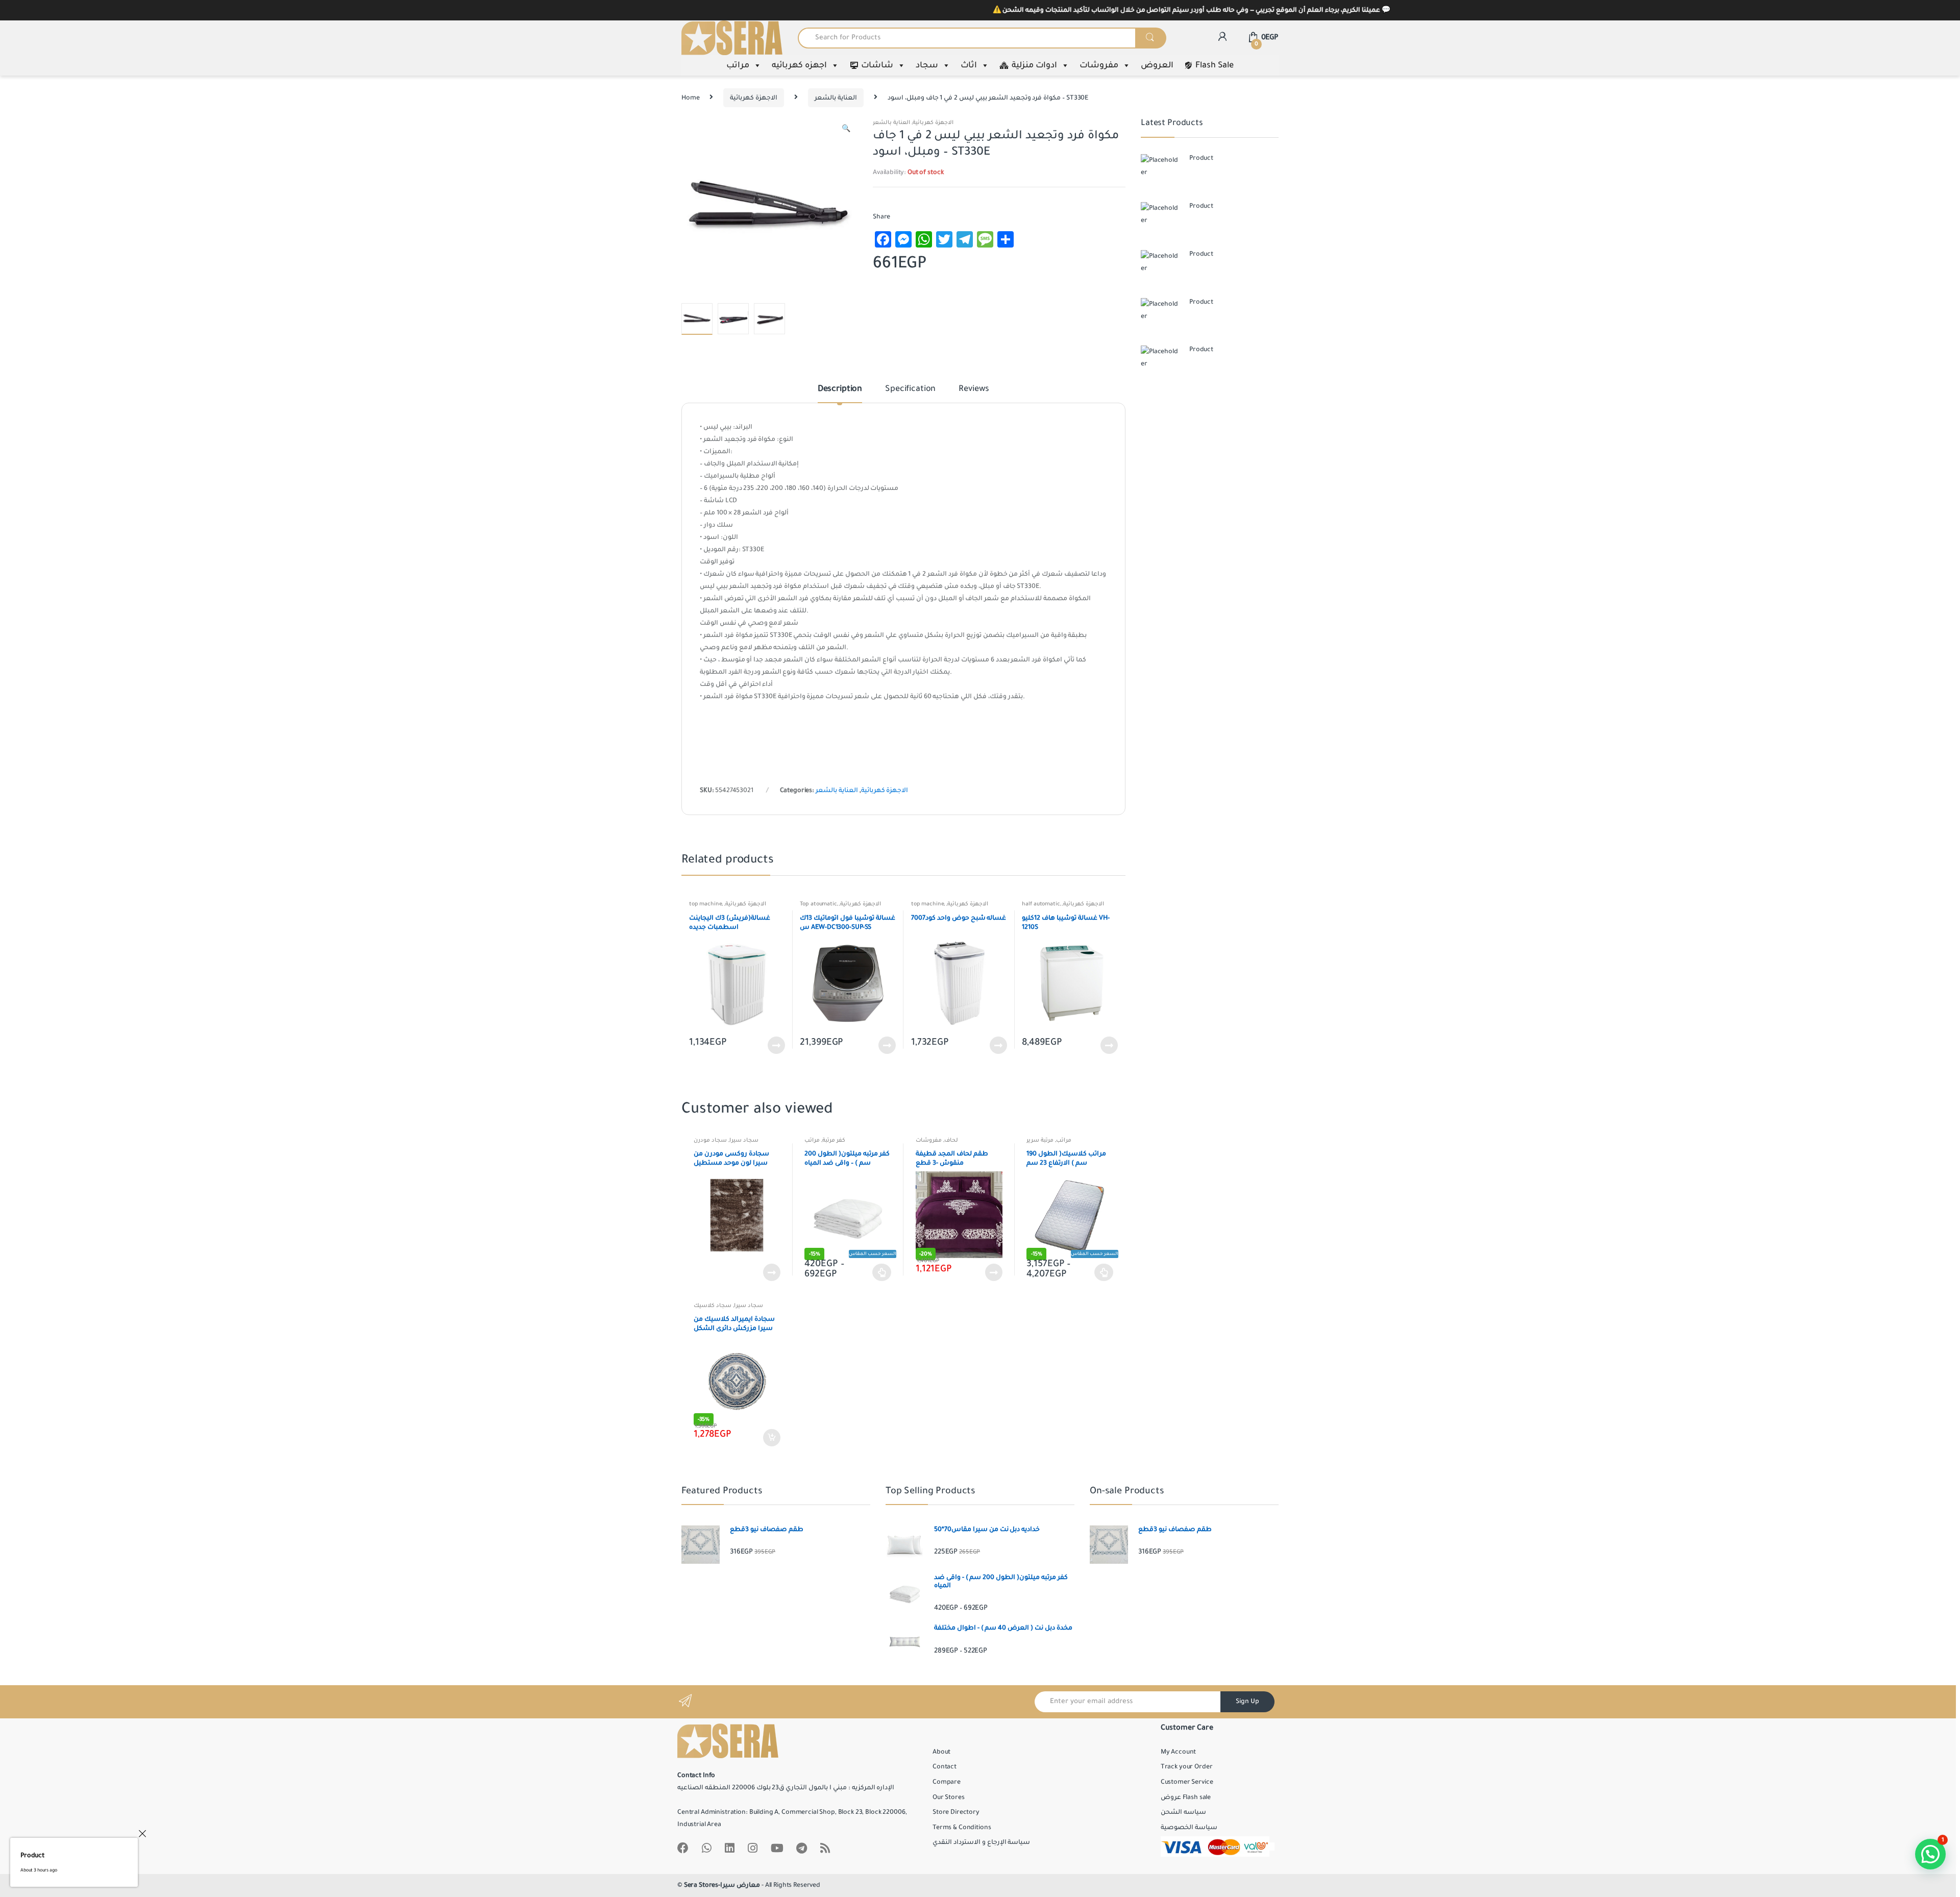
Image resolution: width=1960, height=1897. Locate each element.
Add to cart (771, 1438)
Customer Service (1187, 1782)
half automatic (1041, 904)
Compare (947, 1782)
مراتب (738, 65)
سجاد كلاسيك (713, 1305)
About (941, 1752)
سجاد (927, 65)
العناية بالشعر (836, 98)
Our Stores (949, 1797)
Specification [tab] (910, 389)
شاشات (877, 65)
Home (690, 98)
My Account (1179, 1752)
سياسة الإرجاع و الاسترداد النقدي (981, 1842)
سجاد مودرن (710, 1140)
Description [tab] (840, 389)
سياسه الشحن (1183, 1812)
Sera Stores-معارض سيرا (722, 1885)
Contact (945, 1767)
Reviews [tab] (974, 389)
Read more (776, 1045)
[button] (846, 130)
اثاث (969, 65)
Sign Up (1247, 1702)
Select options (882, 1272)
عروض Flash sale (1186, 1797)
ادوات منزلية (1034, 65)
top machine (705, 904)
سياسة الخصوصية (1189, 1828)
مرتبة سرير (1040, 1140)
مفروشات (1099, 65)
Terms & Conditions (962, 1828)
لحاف (951, 1140)
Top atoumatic (818, 904)
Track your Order (1187, 1767)
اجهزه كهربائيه (799, 65)
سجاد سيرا (744, 1140)
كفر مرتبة (834, 1140)
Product (32, 1856)
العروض (1157, 65)
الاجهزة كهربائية (754, 98)
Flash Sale (1215, 65)
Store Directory (956, 1812)
